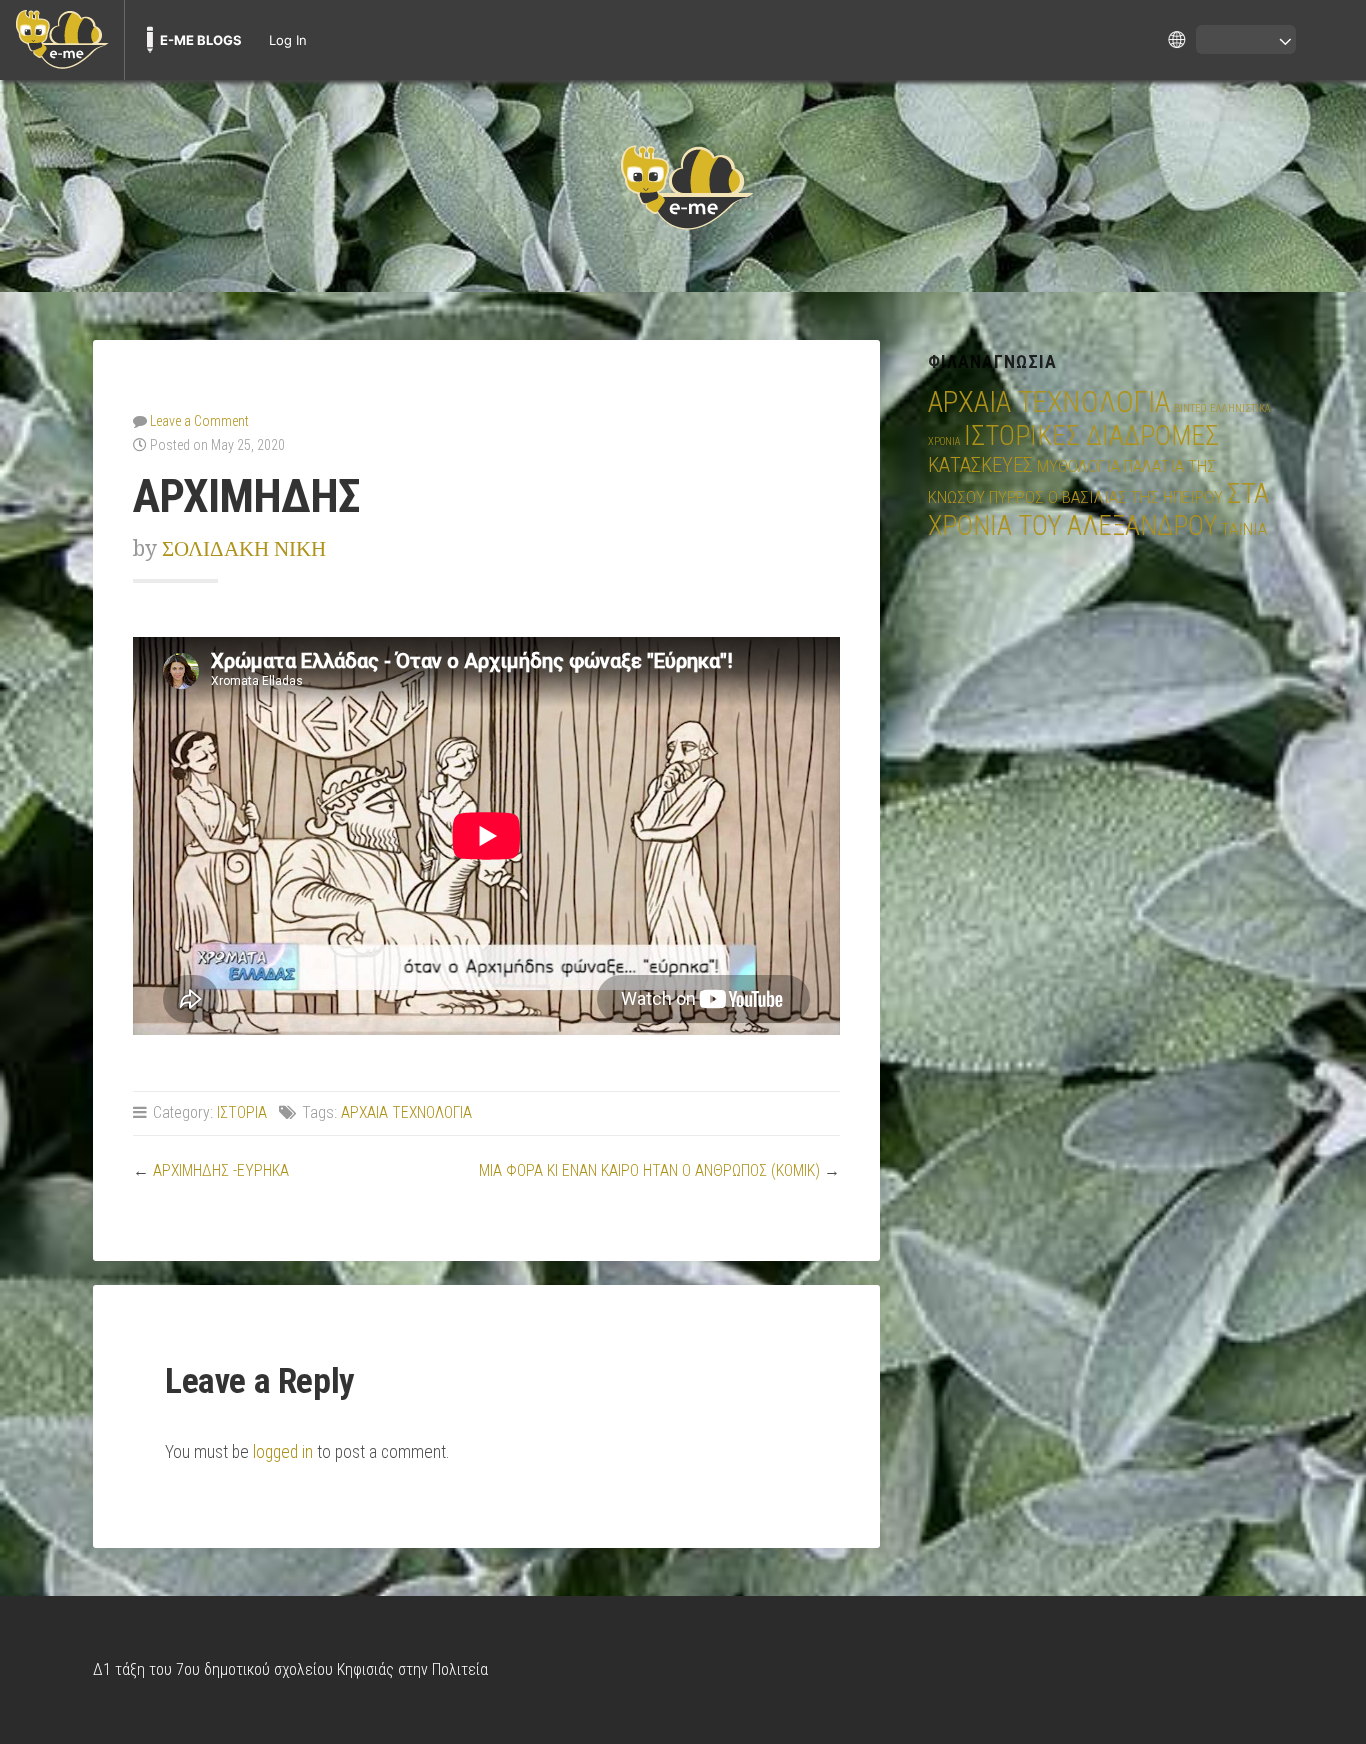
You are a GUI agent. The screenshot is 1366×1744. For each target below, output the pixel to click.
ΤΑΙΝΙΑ (1244, 529)
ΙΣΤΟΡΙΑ (242, 1112)
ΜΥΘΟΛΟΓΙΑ (1078, 466)
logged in (283, 1452)
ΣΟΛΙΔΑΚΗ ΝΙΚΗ (244, 548)
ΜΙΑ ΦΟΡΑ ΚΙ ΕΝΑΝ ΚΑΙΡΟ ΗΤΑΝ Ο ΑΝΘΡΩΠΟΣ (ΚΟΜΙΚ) (649, 1170)
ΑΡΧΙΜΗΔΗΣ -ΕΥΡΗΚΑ (221, 1170)
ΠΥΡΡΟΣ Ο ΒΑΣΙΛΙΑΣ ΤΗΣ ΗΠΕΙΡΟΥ (1106, 497)
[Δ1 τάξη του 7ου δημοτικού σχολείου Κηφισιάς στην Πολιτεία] (683, 186)
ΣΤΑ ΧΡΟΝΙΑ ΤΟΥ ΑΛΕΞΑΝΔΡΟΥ (1098, 510)
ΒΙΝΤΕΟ (1190, 408)
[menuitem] (62, 40)
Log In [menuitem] (288, 40)
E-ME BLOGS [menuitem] (201, 40)
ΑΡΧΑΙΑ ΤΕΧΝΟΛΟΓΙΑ (406, 1112)
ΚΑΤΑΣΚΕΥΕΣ (980, 465)
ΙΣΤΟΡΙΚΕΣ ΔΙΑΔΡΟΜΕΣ (1091, 436)
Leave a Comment (199, 421)
